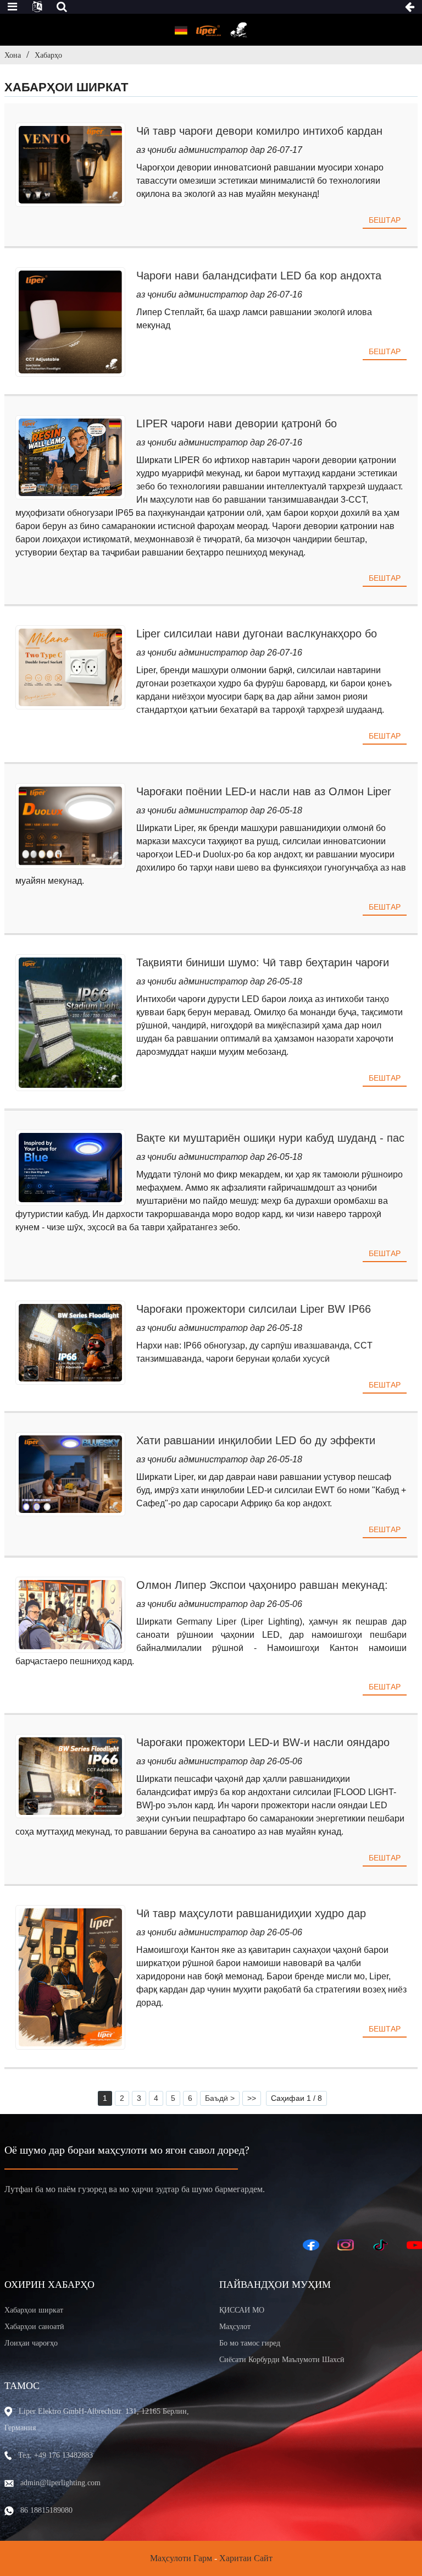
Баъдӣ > (220, 2098)
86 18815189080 (46, 2510)
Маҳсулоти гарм (181, 2558)
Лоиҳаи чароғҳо (31, 2343)
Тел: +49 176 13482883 (55, 2455)
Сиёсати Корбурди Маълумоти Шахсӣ (282, 2360)
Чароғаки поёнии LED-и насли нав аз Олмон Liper (264, 791)
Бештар (385, 220)
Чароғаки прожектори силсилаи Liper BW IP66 (254, 1309)
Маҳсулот (235, 2327)
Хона (13, 55)
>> (252, 2098)
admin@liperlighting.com (60, 2483)
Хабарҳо (48, 55)
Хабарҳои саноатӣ (34, 2327)
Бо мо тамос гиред (250, 2343)
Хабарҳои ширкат (34, 2310)
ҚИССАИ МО (242, 2310)
